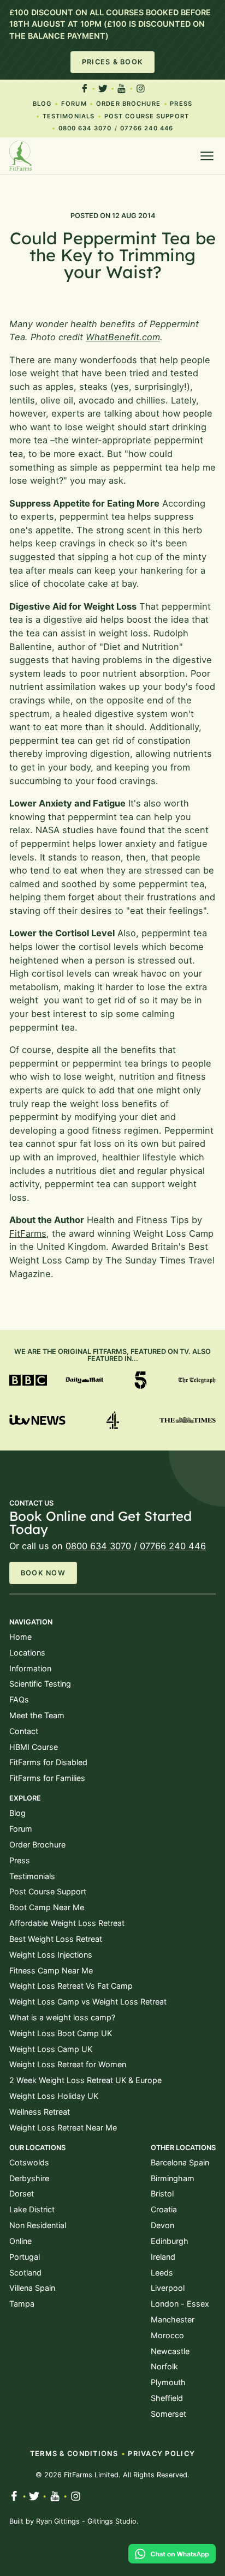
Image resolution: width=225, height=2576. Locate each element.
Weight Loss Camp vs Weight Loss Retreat (88, 2002)
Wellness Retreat (40, 2112)
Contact (24, 1731)
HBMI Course (34, 1747)
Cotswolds (29, 2162)
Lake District (32, 2209)
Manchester (173, 2319)
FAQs (19, 1699)
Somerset (168, 2414)
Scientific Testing (40, 1684)
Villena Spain (32, 2288)
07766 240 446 (147, 128)
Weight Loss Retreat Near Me (63, 2127)
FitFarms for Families (47, 1778)
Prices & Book (113, 62)
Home (20, 1637)
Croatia (164, 2209)
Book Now (43, 1573)
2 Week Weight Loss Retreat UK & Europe (85, 2080)
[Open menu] (207, 156)
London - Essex (180, 2304)
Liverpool (168, 2288)
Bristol (162, 2193)
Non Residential (38, 2225)
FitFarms (28, 1233)
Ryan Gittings (58, 2521)
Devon (162, 2225)
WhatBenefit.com (123, 337)
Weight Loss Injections (51, 1955)
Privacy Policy (161, 2454)
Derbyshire (29, 2178)
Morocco (167, 2335)
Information (30, 1668)
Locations (27, 1653)
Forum (74, 104)
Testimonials (69, 116)
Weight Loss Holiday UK (54, 2096)
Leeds (162, 2273)
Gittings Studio (112, 2521)
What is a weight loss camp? (62, 2017)
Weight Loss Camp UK (51, 2049)
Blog (42, 104)
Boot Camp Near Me (47, 1907)
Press (181, 104)
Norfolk (164, 2366)
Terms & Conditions (74, 2454)
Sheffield (167, 2398)
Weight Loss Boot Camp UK (61, 2033)
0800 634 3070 (85, 128)
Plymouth (168, 2382)
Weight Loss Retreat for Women (68, 2064)
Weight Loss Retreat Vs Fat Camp (71, 1986)
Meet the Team (37, 1715)
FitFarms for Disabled (48, 1762)
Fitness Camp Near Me (51, 1970)
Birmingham (173, 2178)
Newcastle (170, 2351)
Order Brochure (128, 104)
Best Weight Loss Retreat (56, 1939)
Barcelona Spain (180, 2162)
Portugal (25, 2257)
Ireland (163, 2257)
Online (20, 2241)
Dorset (22, 2193)
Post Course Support (147, 116)
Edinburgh (170, 2241)
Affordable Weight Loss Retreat (67, 1923)
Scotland (25, 2273)
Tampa (22, 2304)
